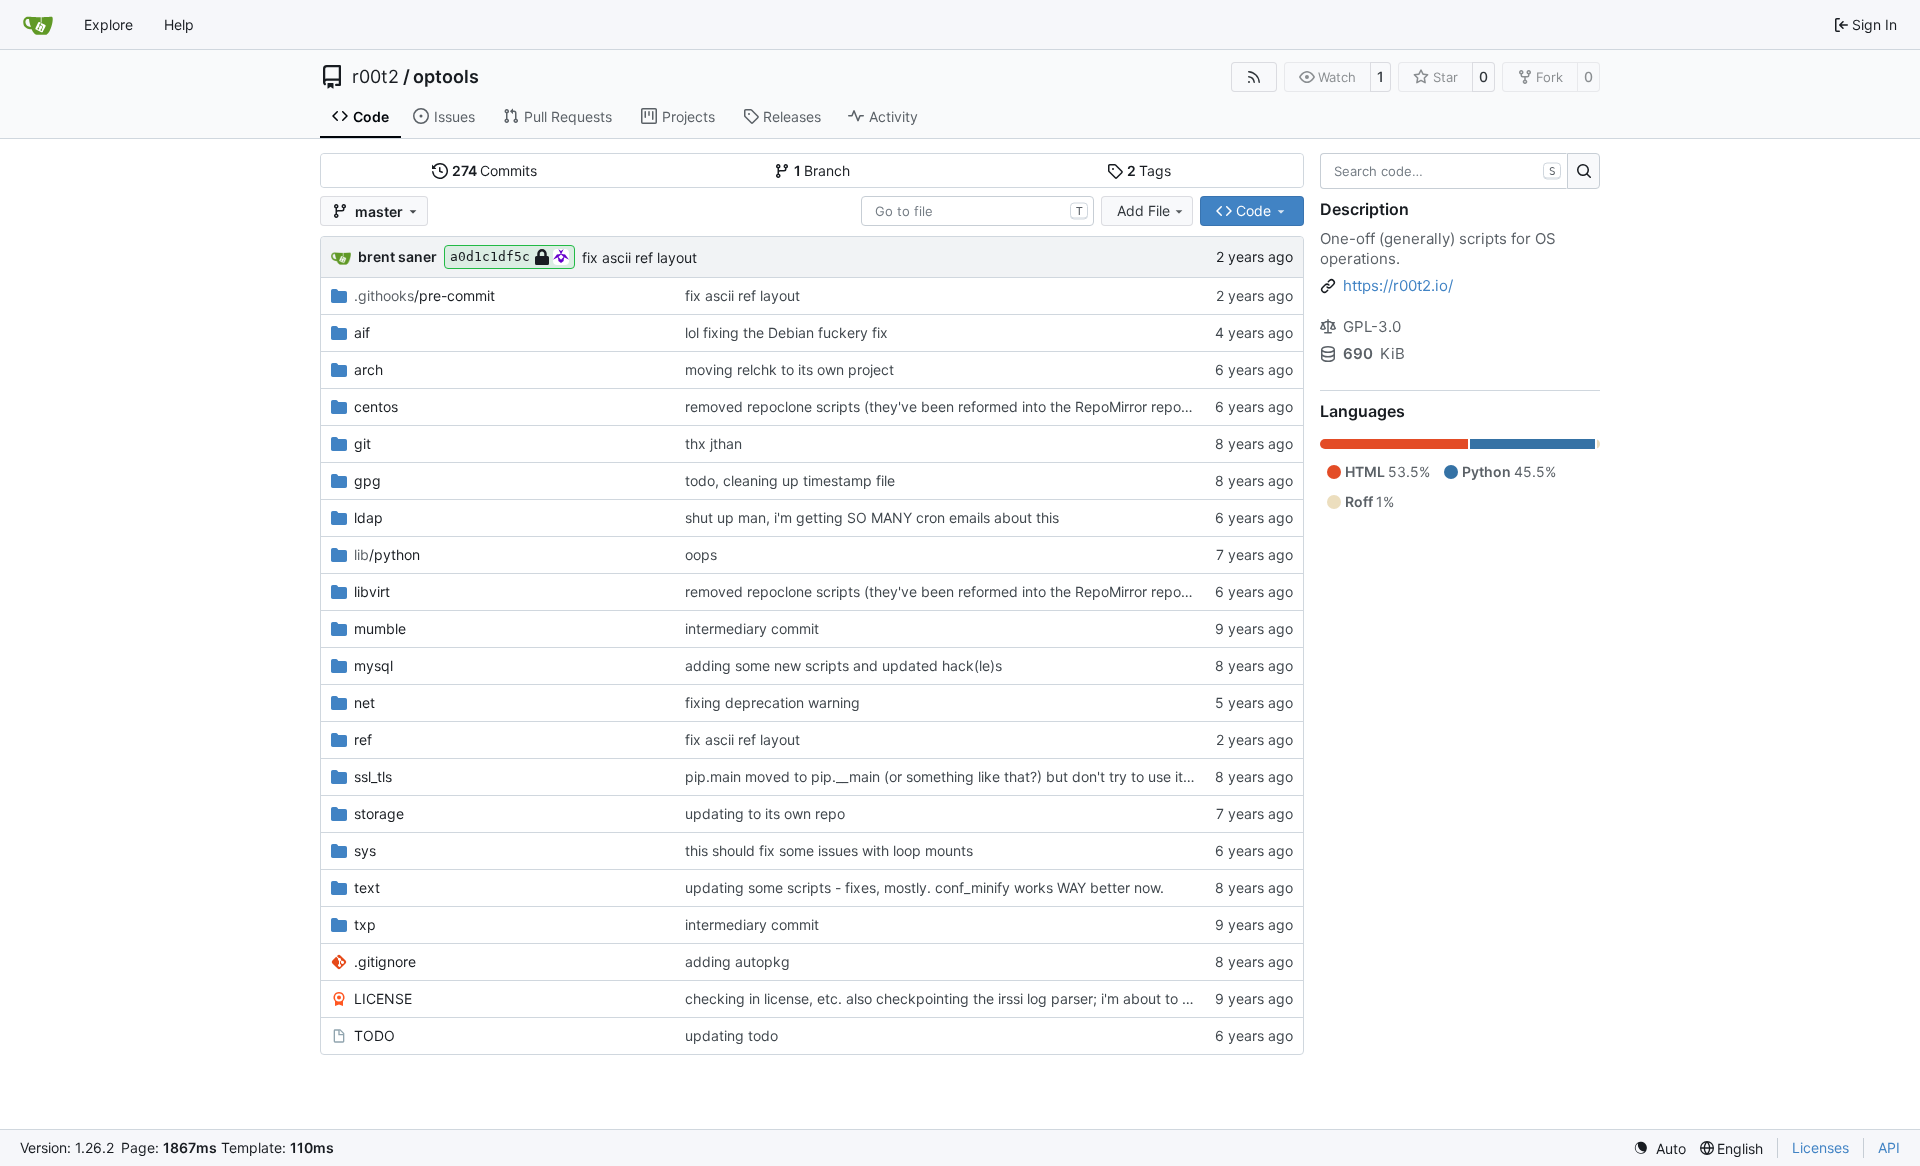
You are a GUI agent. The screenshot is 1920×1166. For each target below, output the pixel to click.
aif (362, 332)
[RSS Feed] (1254, 77)
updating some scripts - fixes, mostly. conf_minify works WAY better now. (924, 887)
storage (379, 813)
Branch (822, 170)
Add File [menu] (1143, 210)
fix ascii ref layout (639, 257)
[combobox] (977, 211)
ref (363, 739)
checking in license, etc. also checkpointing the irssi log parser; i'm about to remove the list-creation (1011, 998)
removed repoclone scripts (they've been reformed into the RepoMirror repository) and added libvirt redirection (1048, 406)
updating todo (731, 1035)
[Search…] (1583, 171)
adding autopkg (737, 961)
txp (365, 924)
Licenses (1820, 1147)
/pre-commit (424, 295)
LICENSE (383, 998)
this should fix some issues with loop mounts (829, 850)
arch (368, 369)
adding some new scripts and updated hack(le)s (843, 665)
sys (365, 850)
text (367, 887)
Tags (1149, 170)
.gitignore (385, 961)
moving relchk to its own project (789, 369)
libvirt (372, 591)
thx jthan (713, 443)
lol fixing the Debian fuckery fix (786, 332)
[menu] (1659, 1148)
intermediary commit (752, 628)
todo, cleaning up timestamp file (790, 480)
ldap (368, 517)
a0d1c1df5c (490, 256)
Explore (108, 24)
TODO (374, 1035)
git (362, 443)
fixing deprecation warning (772, 702)
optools (446, 77)
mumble (380, 628)
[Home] (38, 25)
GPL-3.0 (1372, 326)
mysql (373, 665)
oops (701, 554)
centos (376, 406)
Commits (495, 170)
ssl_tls (373, 776)
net (364, 702)
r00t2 (375, 77)
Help (179, 24)
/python (387, 554)
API (1889, 1147)
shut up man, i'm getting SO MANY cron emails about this (872, 517)
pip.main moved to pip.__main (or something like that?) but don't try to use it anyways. (967, 776)
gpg (367, 480)
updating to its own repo (765, 813)
